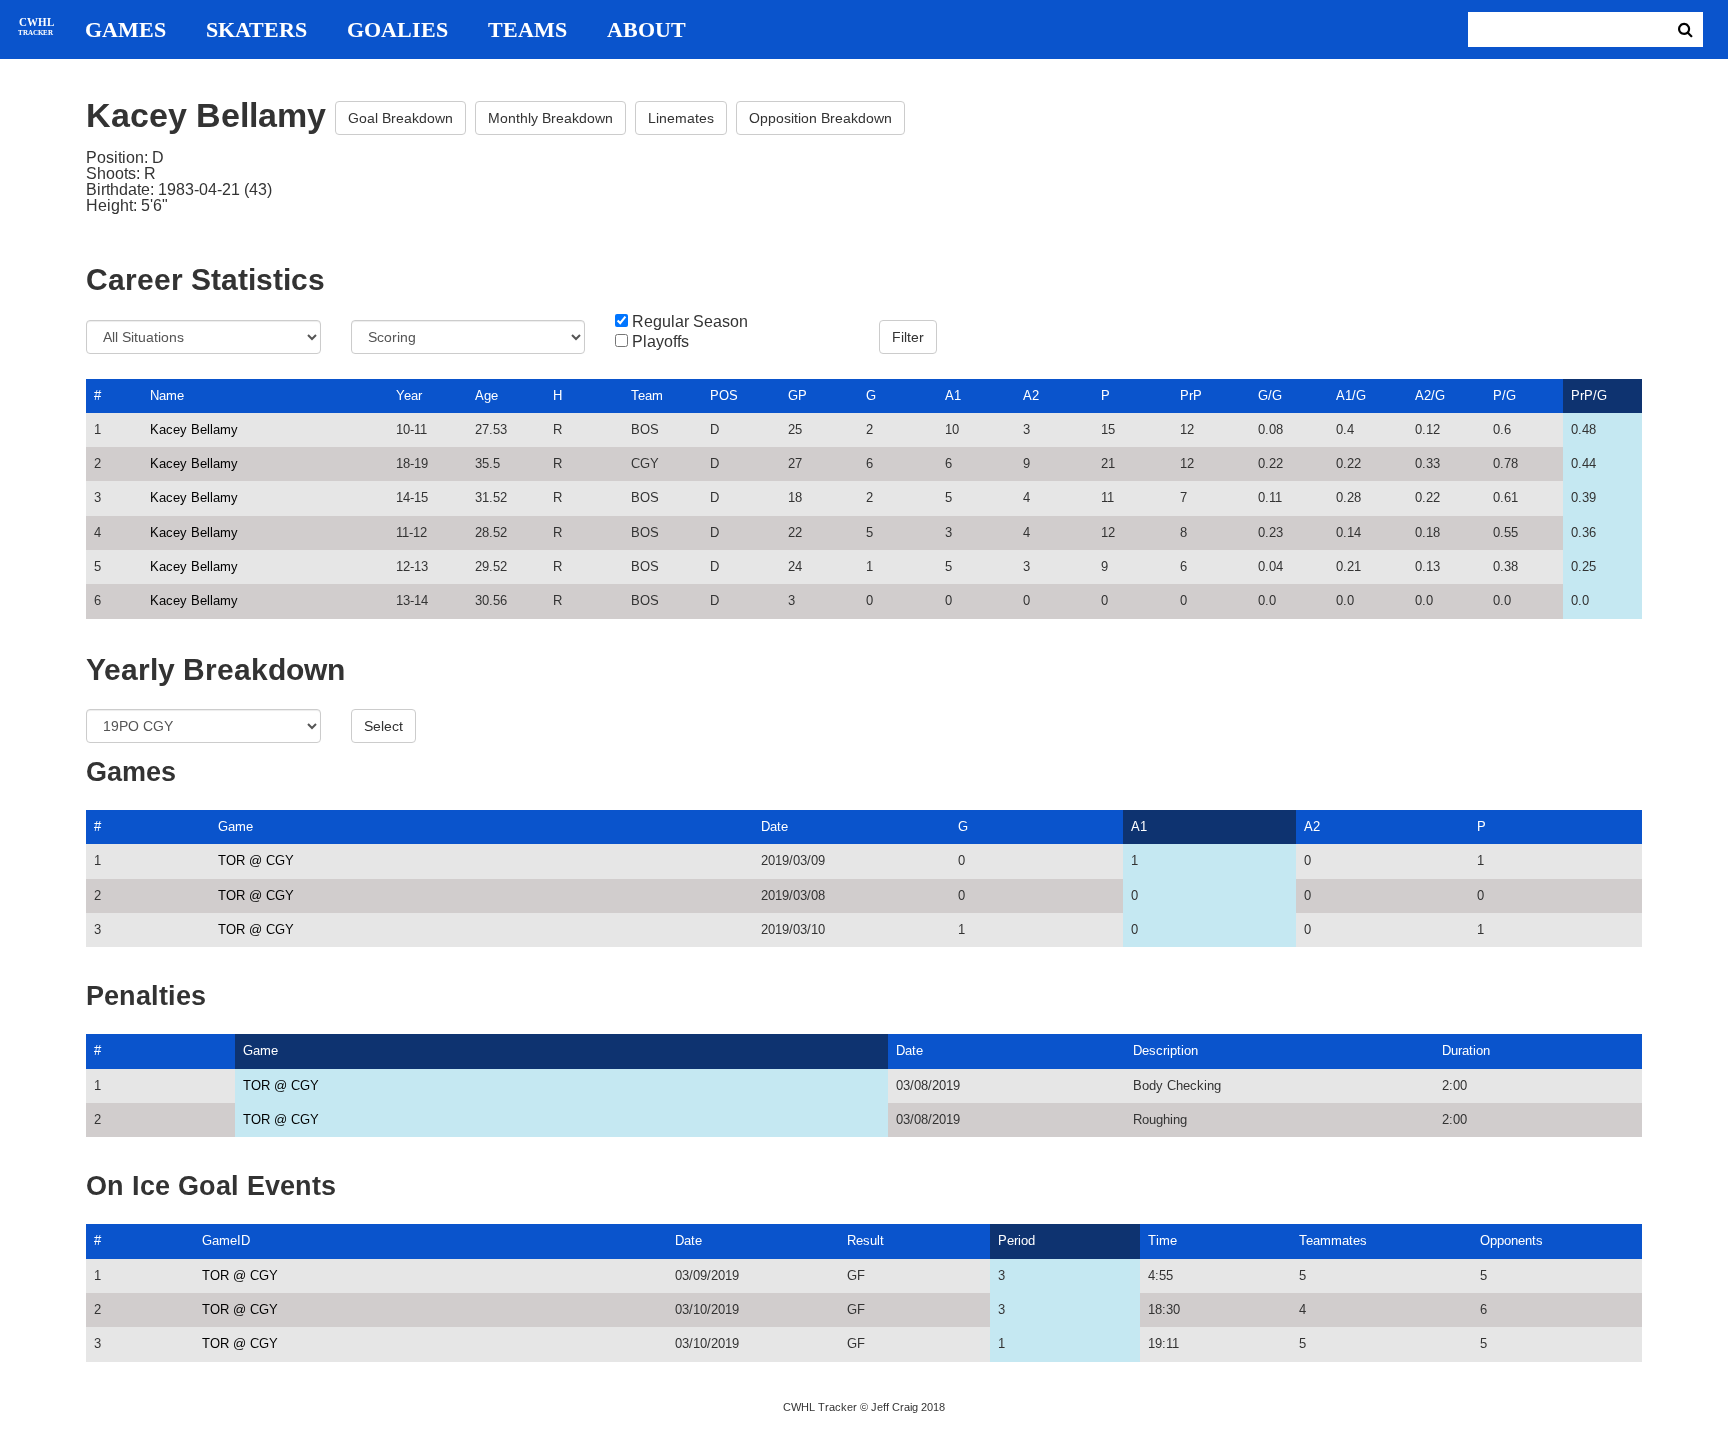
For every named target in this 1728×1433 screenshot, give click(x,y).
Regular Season (690, 322)
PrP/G (1589, 395)
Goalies (397, 30)
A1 (953, 395)
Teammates (1333, 1240)
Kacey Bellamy (194, 429)
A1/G (1351, 395)
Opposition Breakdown (820, 118)
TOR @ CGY (256, 860)
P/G (1504, 395)
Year (409, 395)
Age (486, 395)
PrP (1191, 395)
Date (774, 826)
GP (797, 395)
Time (1162, 1240)
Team (647, 395)
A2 (1031, 395)
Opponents (1511, 1240)
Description (1165, 1050)
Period (1016, 1240)
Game (235, 826)
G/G (1270, 395)
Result (865, 1240)
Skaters (256, 30)
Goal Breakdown (400, 118)
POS (724, 395)
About (646, 30)
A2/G (1430, 395)
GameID (226, 1240)
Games (125, 30)
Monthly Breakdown (550, 118)
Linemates (681, 118)
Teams (527, 30)
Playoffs (660, 342)
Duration (1466, 1050)
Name (167, 395)
